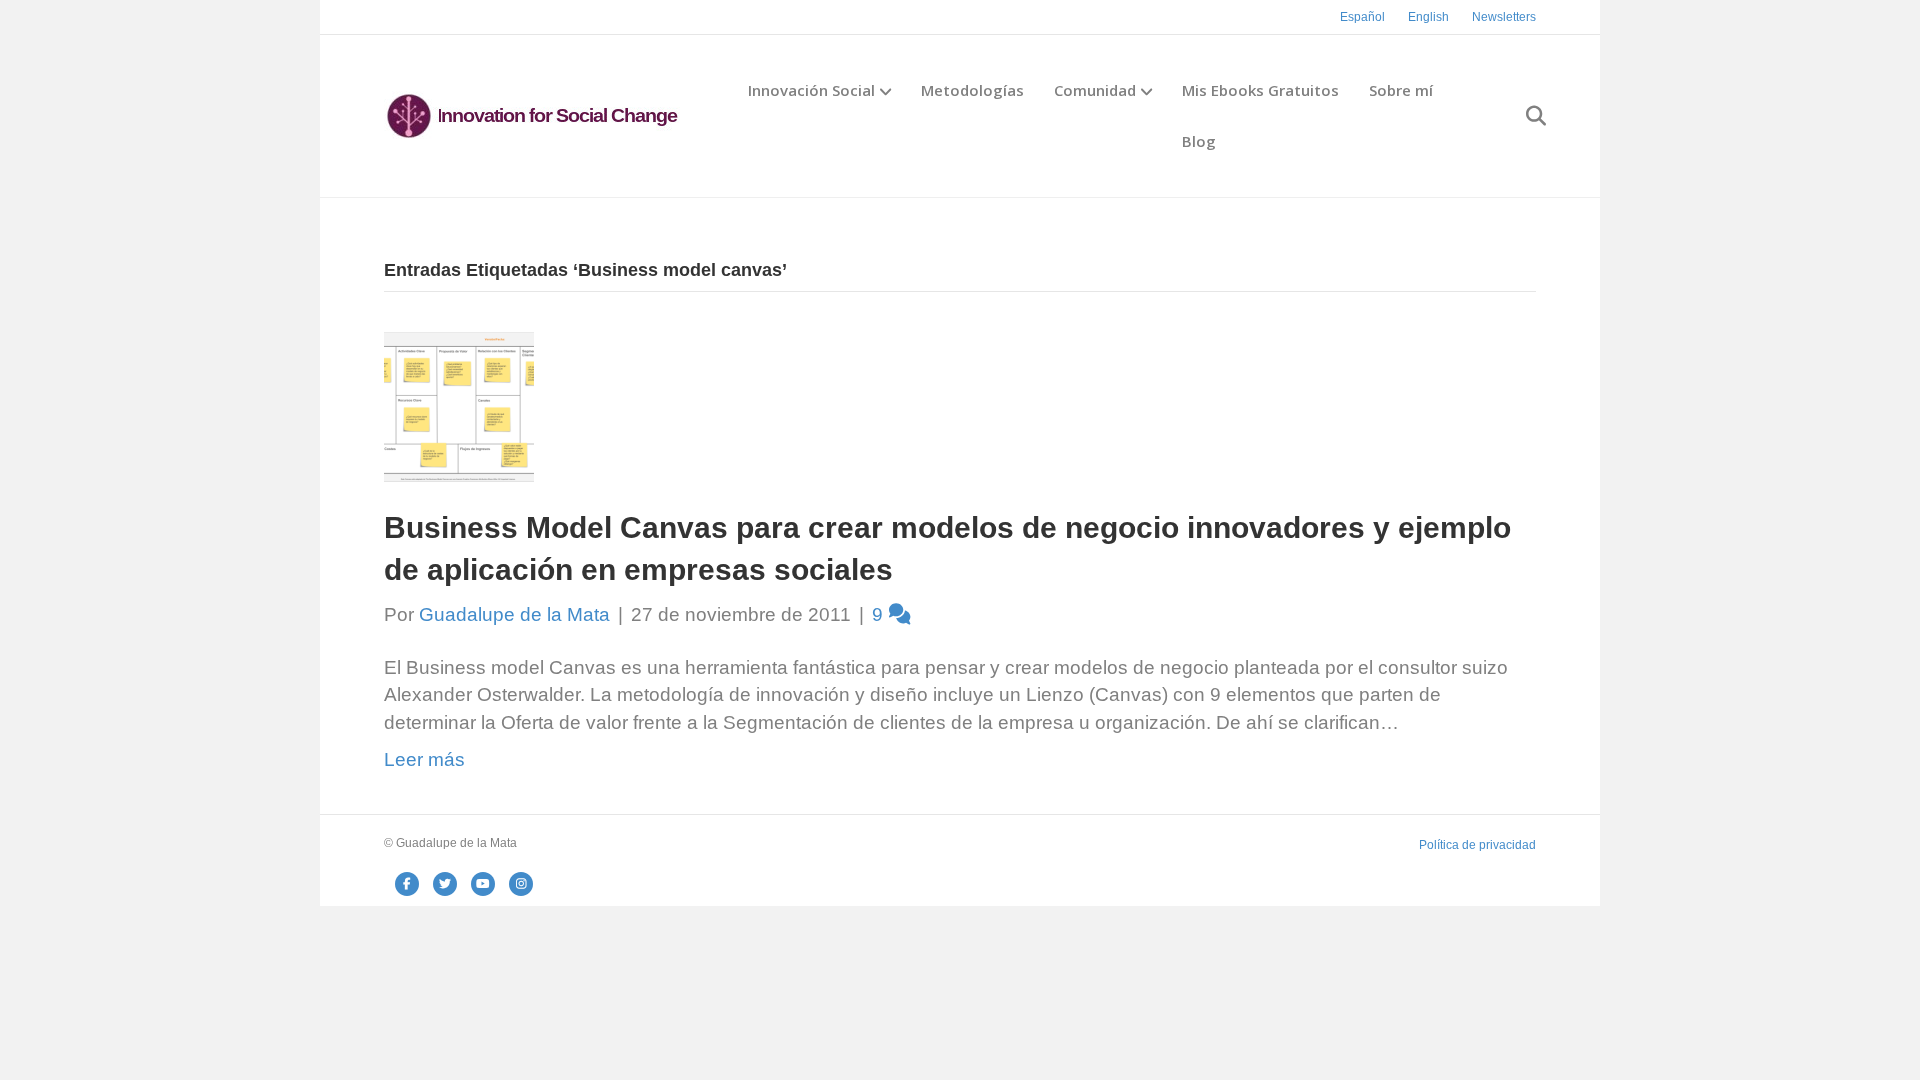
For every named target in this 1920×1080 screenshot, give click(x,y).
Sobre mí (1401, 90)
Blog (1199, 141)
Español (1362, 17)
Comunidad (1095, 90)
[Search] (1523, 116)
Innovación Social (811, 90)
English (1428, 17)
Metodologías (972, 90)
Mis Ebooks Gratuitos (1260, 90)
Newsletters (1504, 17)
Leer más (424, 759)
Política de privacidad (1477, 845)
